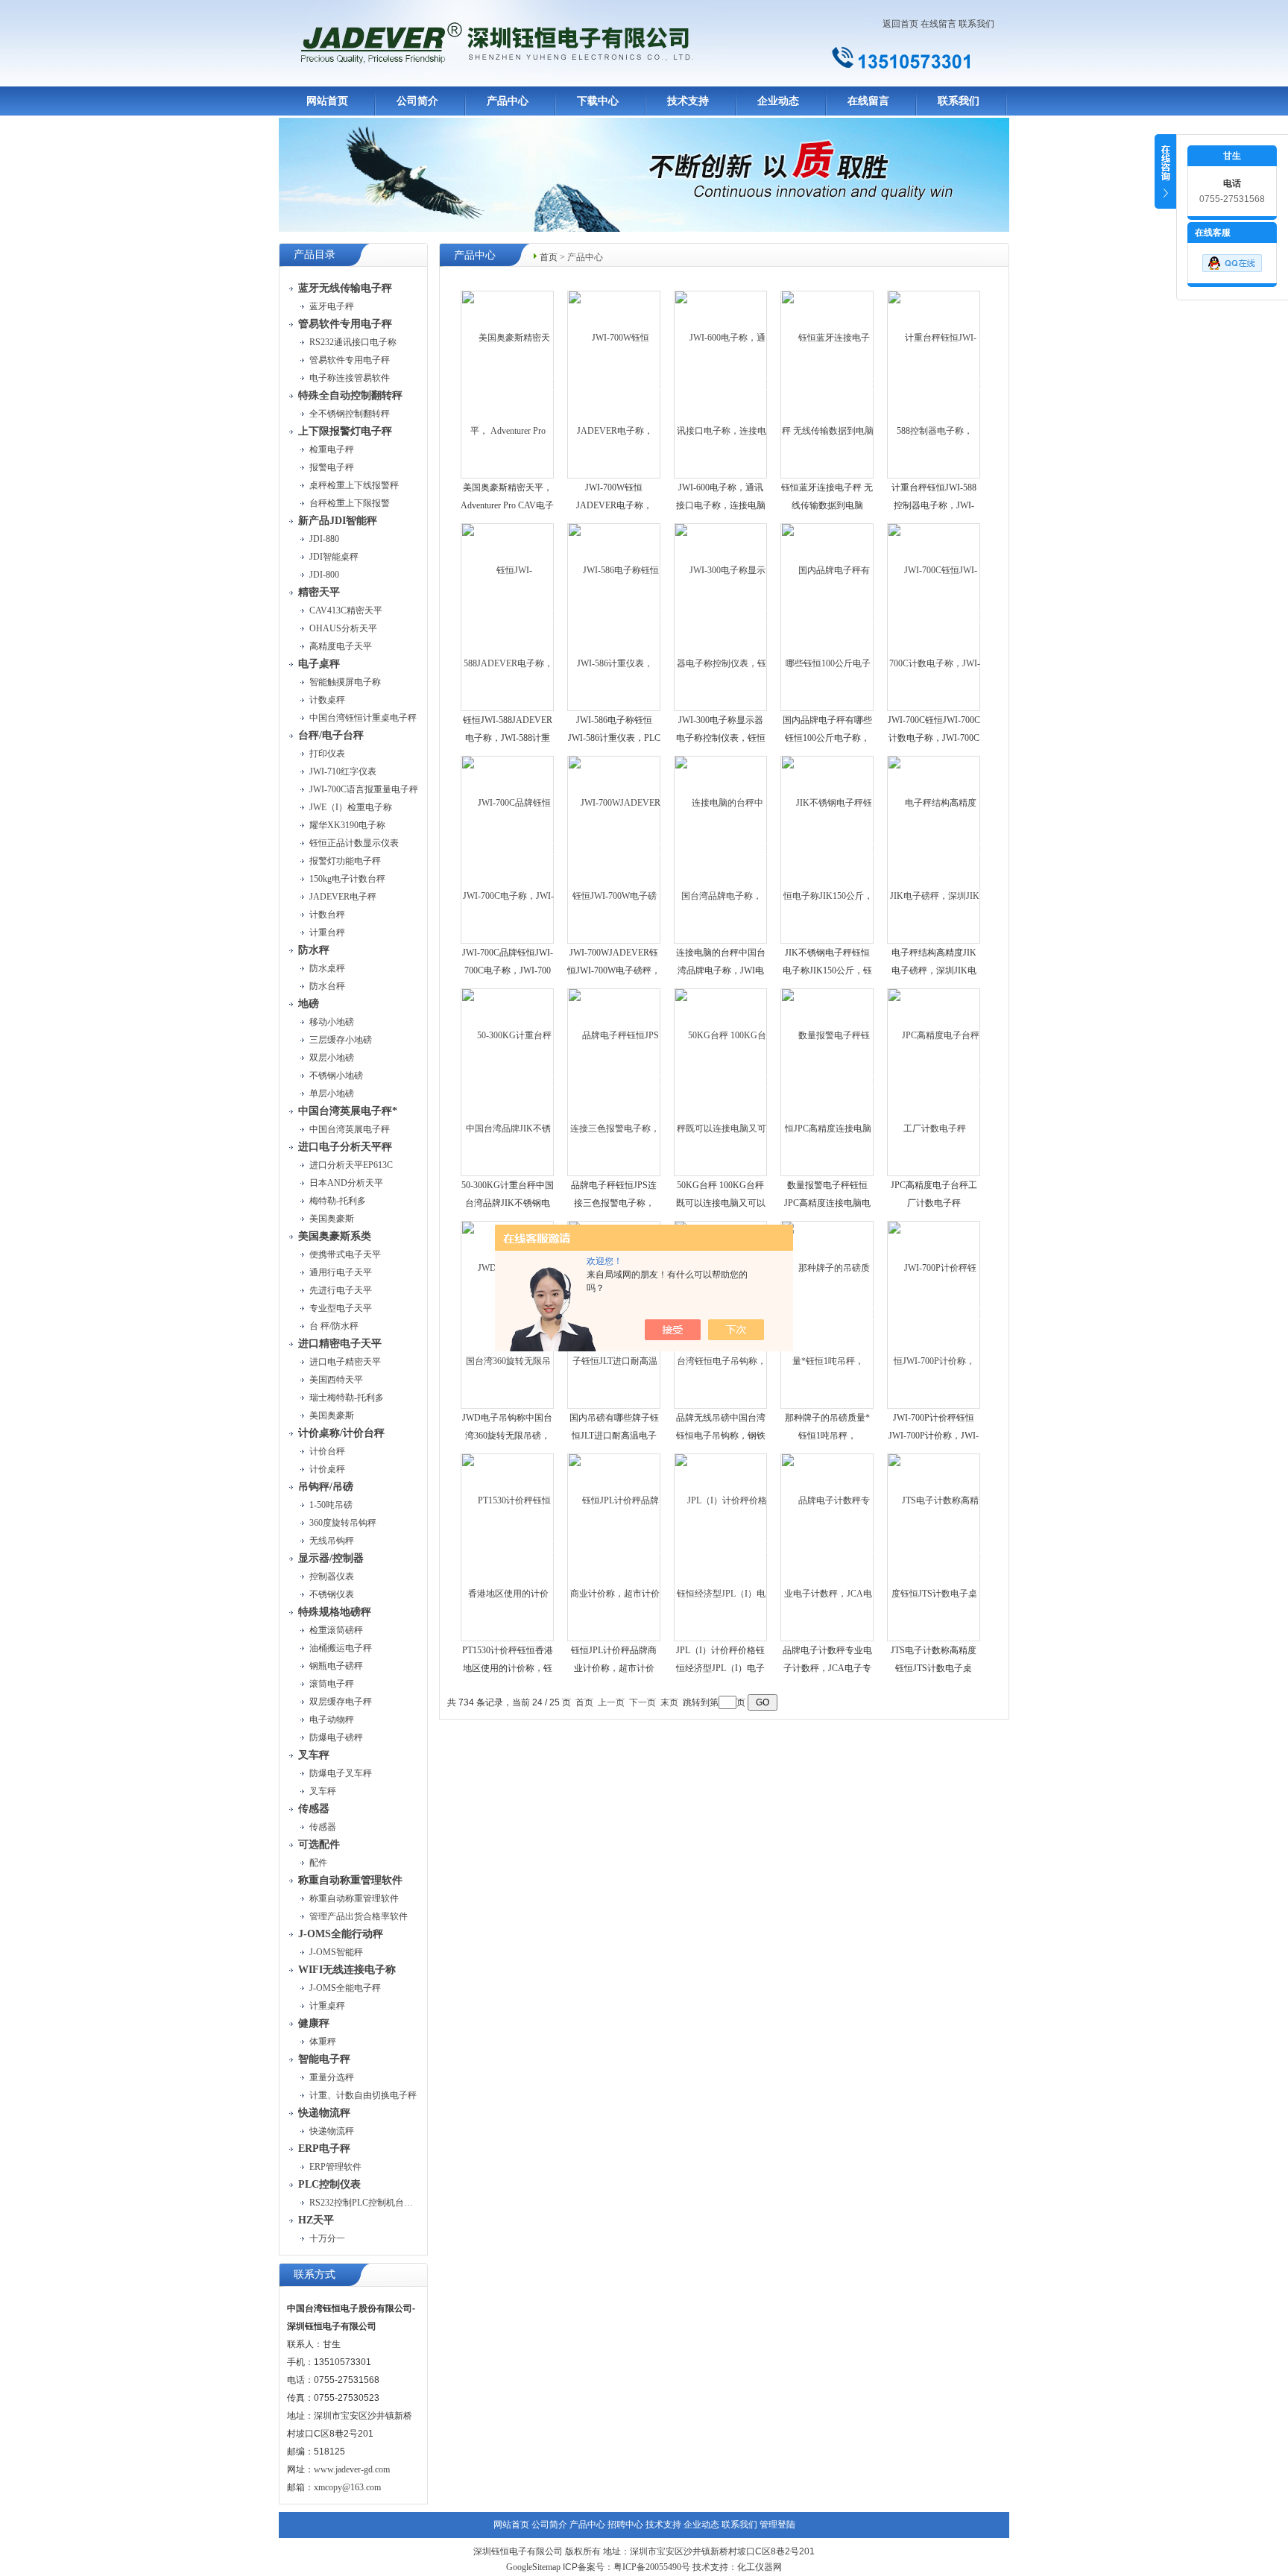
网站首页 (327, 101)
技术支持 (688, 101)
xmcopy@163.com (347, 2487)
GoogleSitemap (533, 2567)
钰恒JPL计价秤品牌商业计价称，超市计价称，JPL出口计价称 (614, 1668)
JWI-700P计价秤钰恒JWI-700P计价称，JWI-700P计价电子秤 (934, 1436)
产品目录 (315, 255)
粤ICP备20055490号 (652, 2567)
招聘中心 (625, 2525)
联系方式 (315, 2274)
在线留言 (938, 24)
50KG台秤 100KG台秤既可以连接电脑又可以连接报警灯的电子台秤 (721, 1203)
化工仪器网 (760, 2567)
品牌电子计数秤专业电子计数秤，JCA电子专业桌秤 (827, 1668)
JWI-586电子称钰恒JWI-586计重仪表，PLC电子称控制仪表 (614, 738)
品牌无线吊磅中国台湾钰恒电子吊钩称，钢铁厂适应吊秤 (721, 1436)
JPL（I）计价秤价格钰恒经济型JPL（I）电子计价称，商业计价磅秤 (721, 1668)
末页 (669, 1702)
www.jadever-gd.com (352, 2469)
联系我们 (976, 24)
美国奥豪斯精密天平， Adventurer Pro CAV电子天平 (507, 505)
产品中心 (508, 101)
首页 (549, 257)
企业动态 (778, 101)
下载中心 (598, 101)
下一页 (643, 1702)
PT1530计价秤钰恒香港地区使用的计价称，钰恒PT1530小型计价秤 (508, 1668)
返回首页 (900, 24)
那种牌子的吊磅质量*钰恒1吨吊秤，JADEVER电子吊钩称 (827, 1436)
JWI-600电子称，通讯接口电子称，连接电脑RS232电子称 (721, 505)
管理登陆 (777, 2525)
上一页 (611, 1702)
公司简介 (417, 101)
